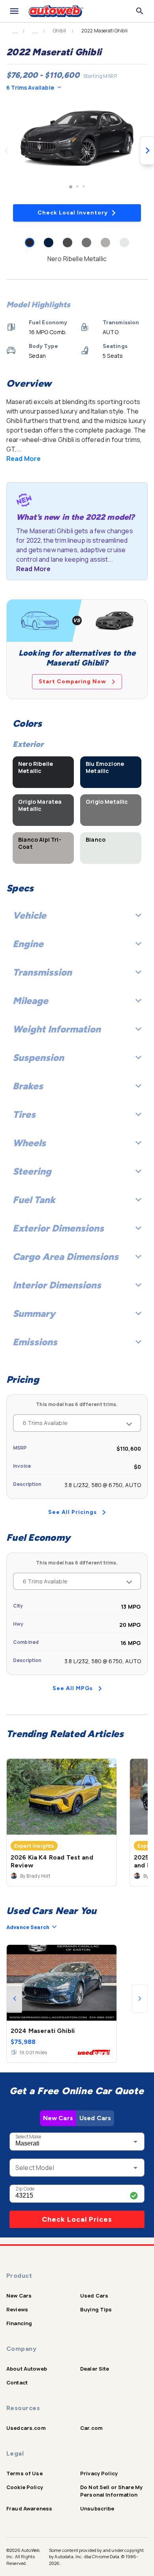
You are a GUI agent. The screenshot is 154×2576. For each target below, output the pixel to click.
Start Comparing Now (72, 682)
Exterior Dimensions (58, 1228)
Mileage (30, 1001)
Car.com (91, 2428)
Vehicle (29, 915)
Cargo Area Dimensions (66, 1257)
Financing (19, 2323)
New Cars (58, 2118)
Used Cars (95, 2118)
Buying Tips (96, 2309)
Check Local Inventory (73, 213)
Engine (28, 944)
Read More (23, 459)
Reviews (17, 2309)
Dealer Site (95, 2369)
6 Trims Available (30, 87)
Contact (17, 2382)
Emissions (35, 1342)
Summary (34, 1313)
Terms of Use (24, 2473)
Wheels (29, 1143)
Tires (24, 1114)
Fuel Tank (34, 1200)
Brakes (28, 1086)
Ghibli (59, 31)
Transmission (42, 972)
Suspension (38, 1058)
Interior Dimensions (57, 1285)
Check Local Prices (77, 2219)
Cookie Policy (25, 2487)
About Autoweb (27, 2369)
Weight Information (57, 1029)
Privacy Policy (99, 2473)
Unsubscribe (97, 2508)
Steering (32, 1171)
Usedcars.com (26, 2428)
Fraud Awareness (29, 2508)
